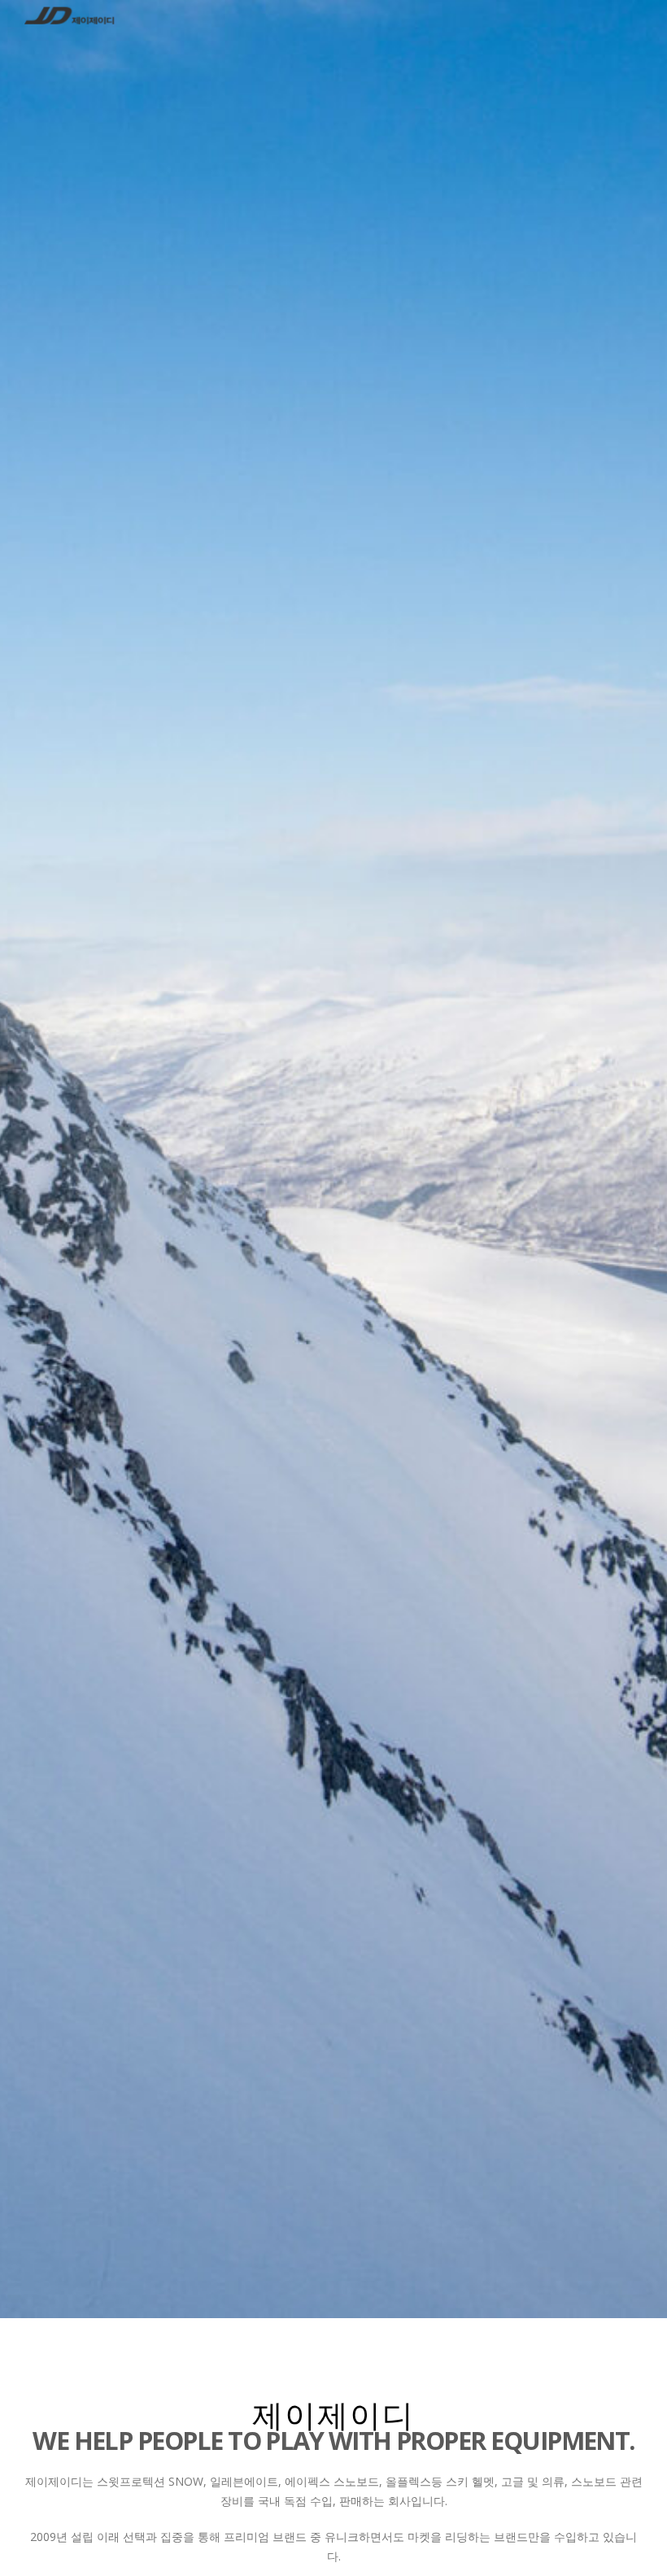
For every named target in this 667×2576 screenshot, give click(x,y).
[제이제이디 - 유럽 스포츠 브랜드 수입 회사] (69, 16)
